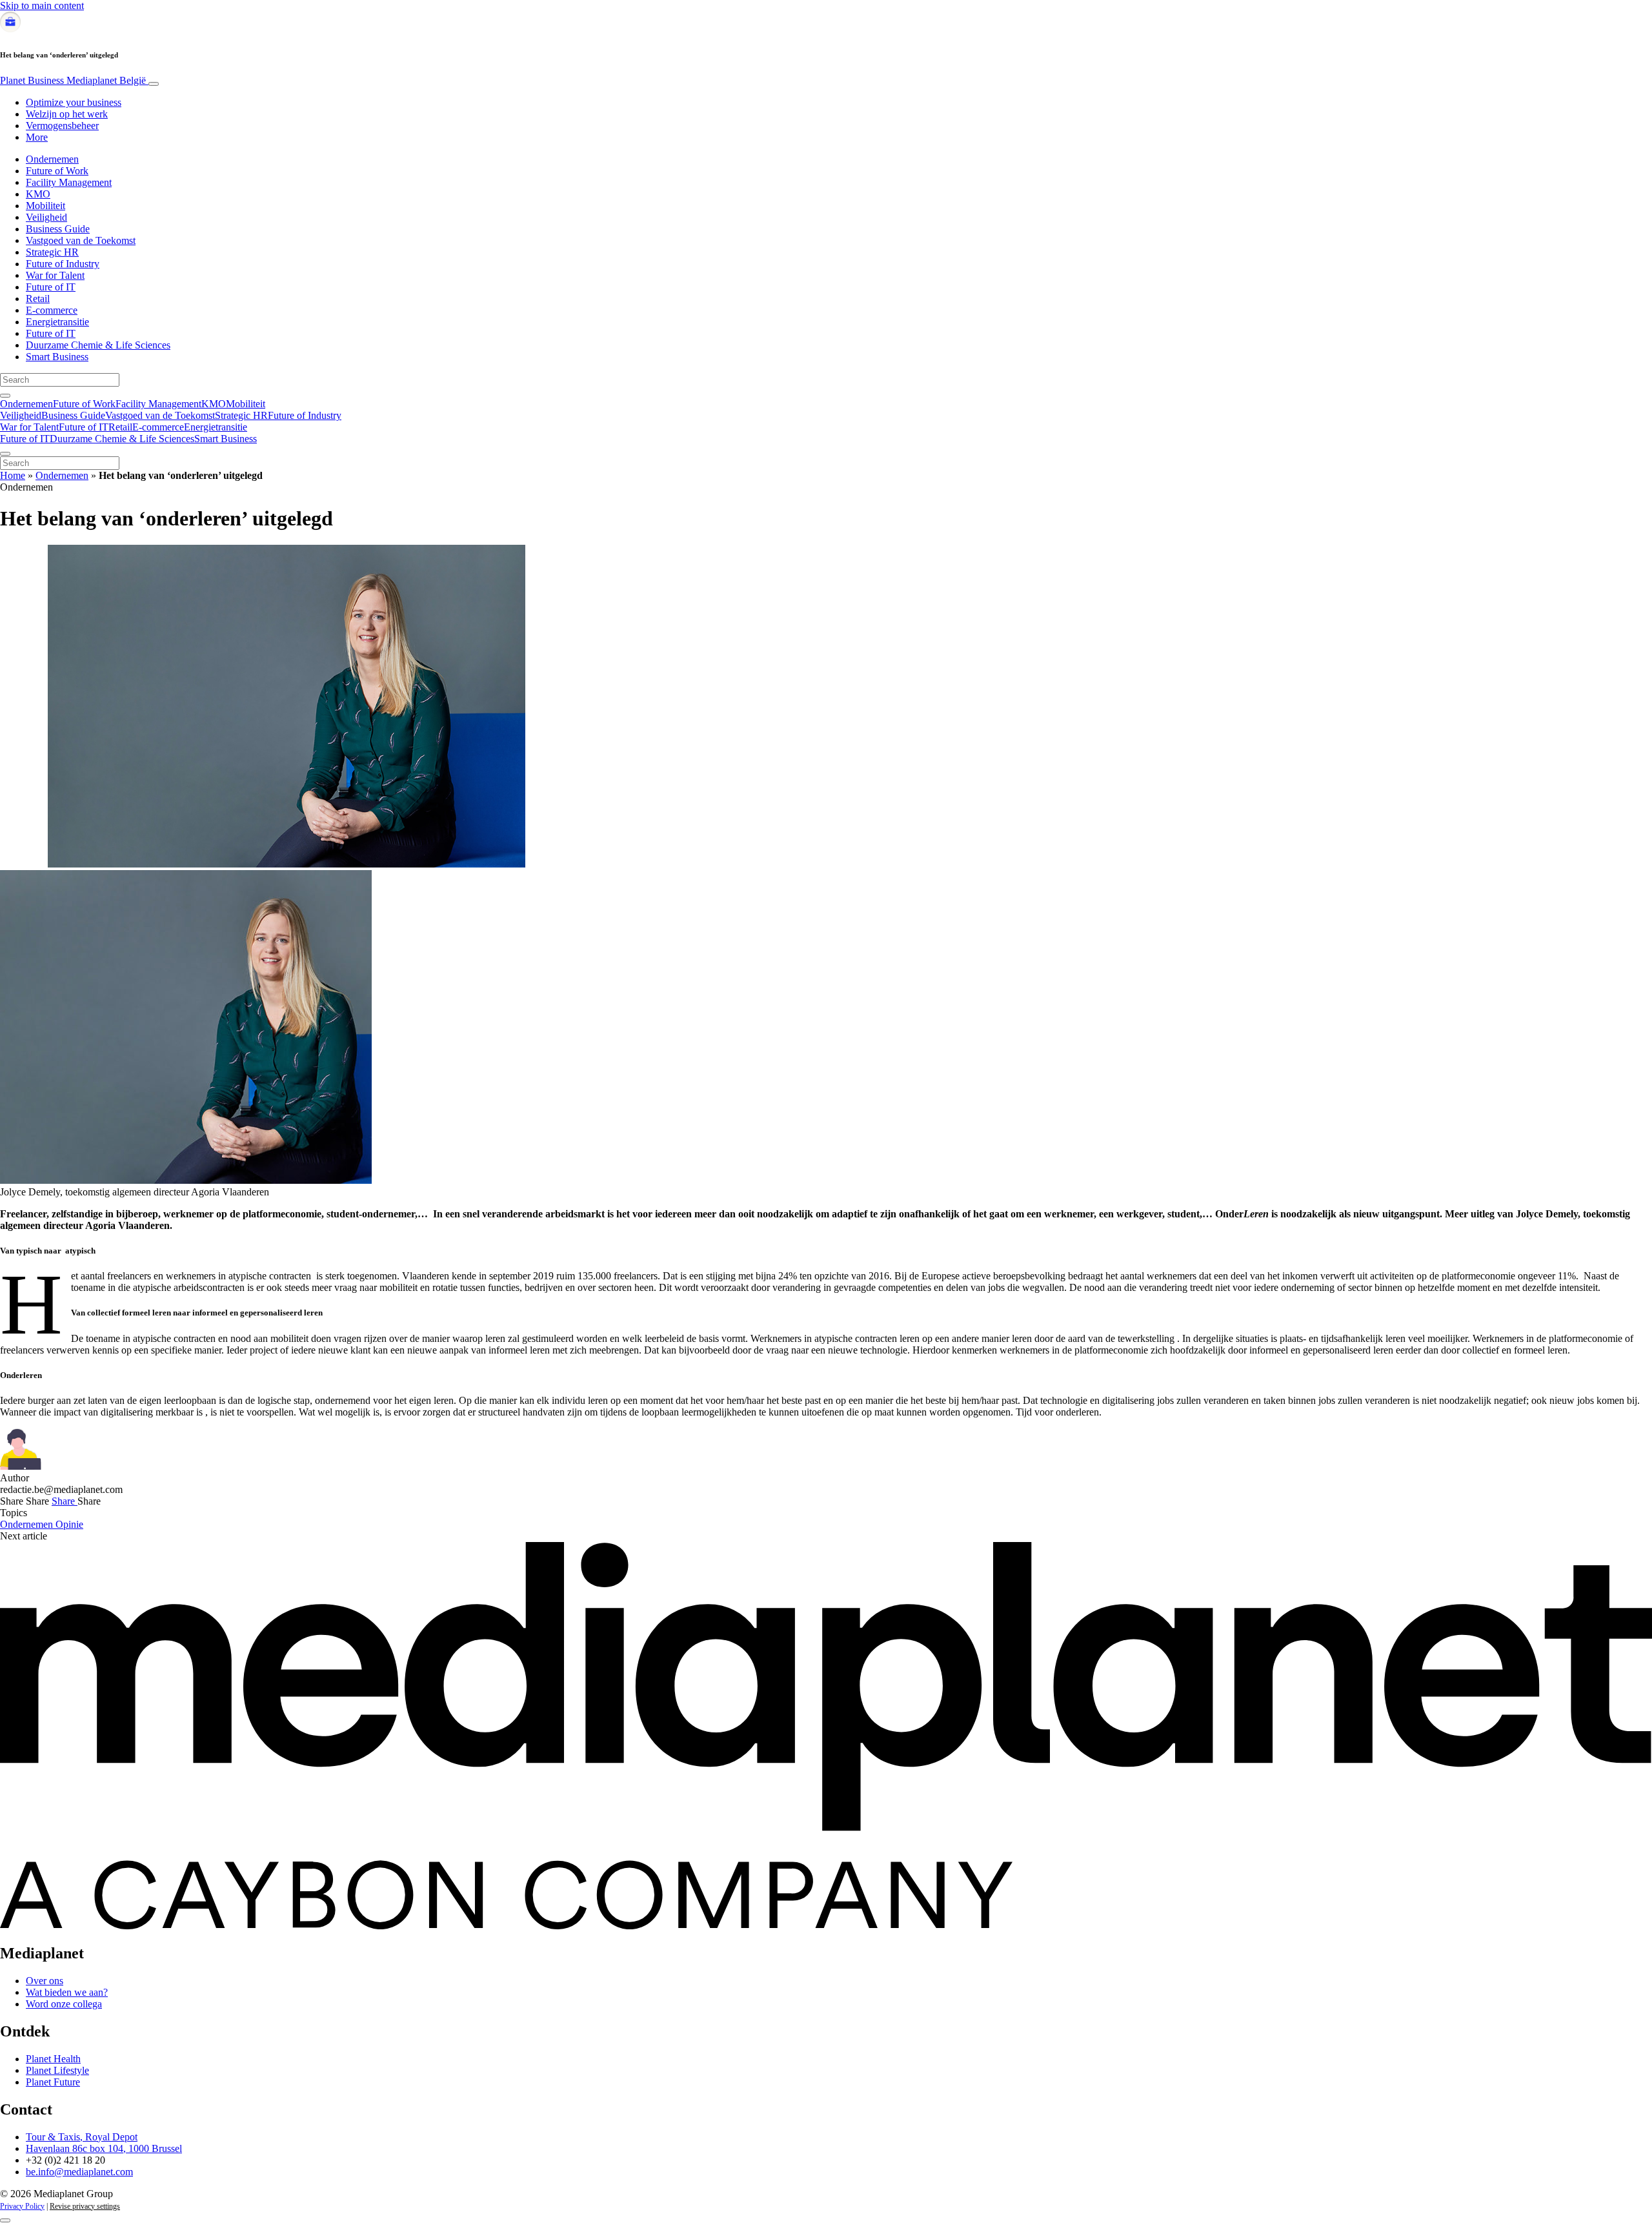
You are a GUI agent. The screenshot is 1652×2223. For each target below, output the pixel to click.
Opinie (69, 1524)
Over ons (45, 1981)
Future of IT (51, 287)
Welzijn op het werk (67, 114)
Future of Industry (63, 264)
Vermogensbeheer (62, 126)
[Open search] (5, 396)
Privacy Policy (22, 2206)
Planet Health (53, 2059)
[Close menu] (5, 454)
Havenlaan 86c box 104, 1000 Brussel (104, 2148)
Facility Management (69, 182)
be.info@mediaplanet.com (79, 2172)
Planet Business (73, 80)
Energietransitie (57, 322)
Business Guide (58, 229)
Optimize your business (74, 102)
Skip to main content (42, 5)
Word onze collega (64, 2004)
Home (13, 475)
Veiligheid (46, 217)
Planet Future (53, 2082)
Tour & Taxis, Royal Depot (82, 2137)
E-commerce (52, 310)
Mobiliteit (45, 206)
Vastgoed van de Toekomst (81, 240)
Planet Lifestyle (57, 2070)
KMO (38, 194)
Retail (38, 299)
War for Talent (55, 275)
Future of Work (57, 171)
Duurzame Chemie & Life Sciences (98, 345)
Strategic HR (52, 252)
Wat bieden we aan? (67, 1992)
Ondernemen (52, 159)
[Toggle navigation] (154, 84)
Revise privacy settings (85, 2206)
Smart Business (57, 357)
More (37, 137)
